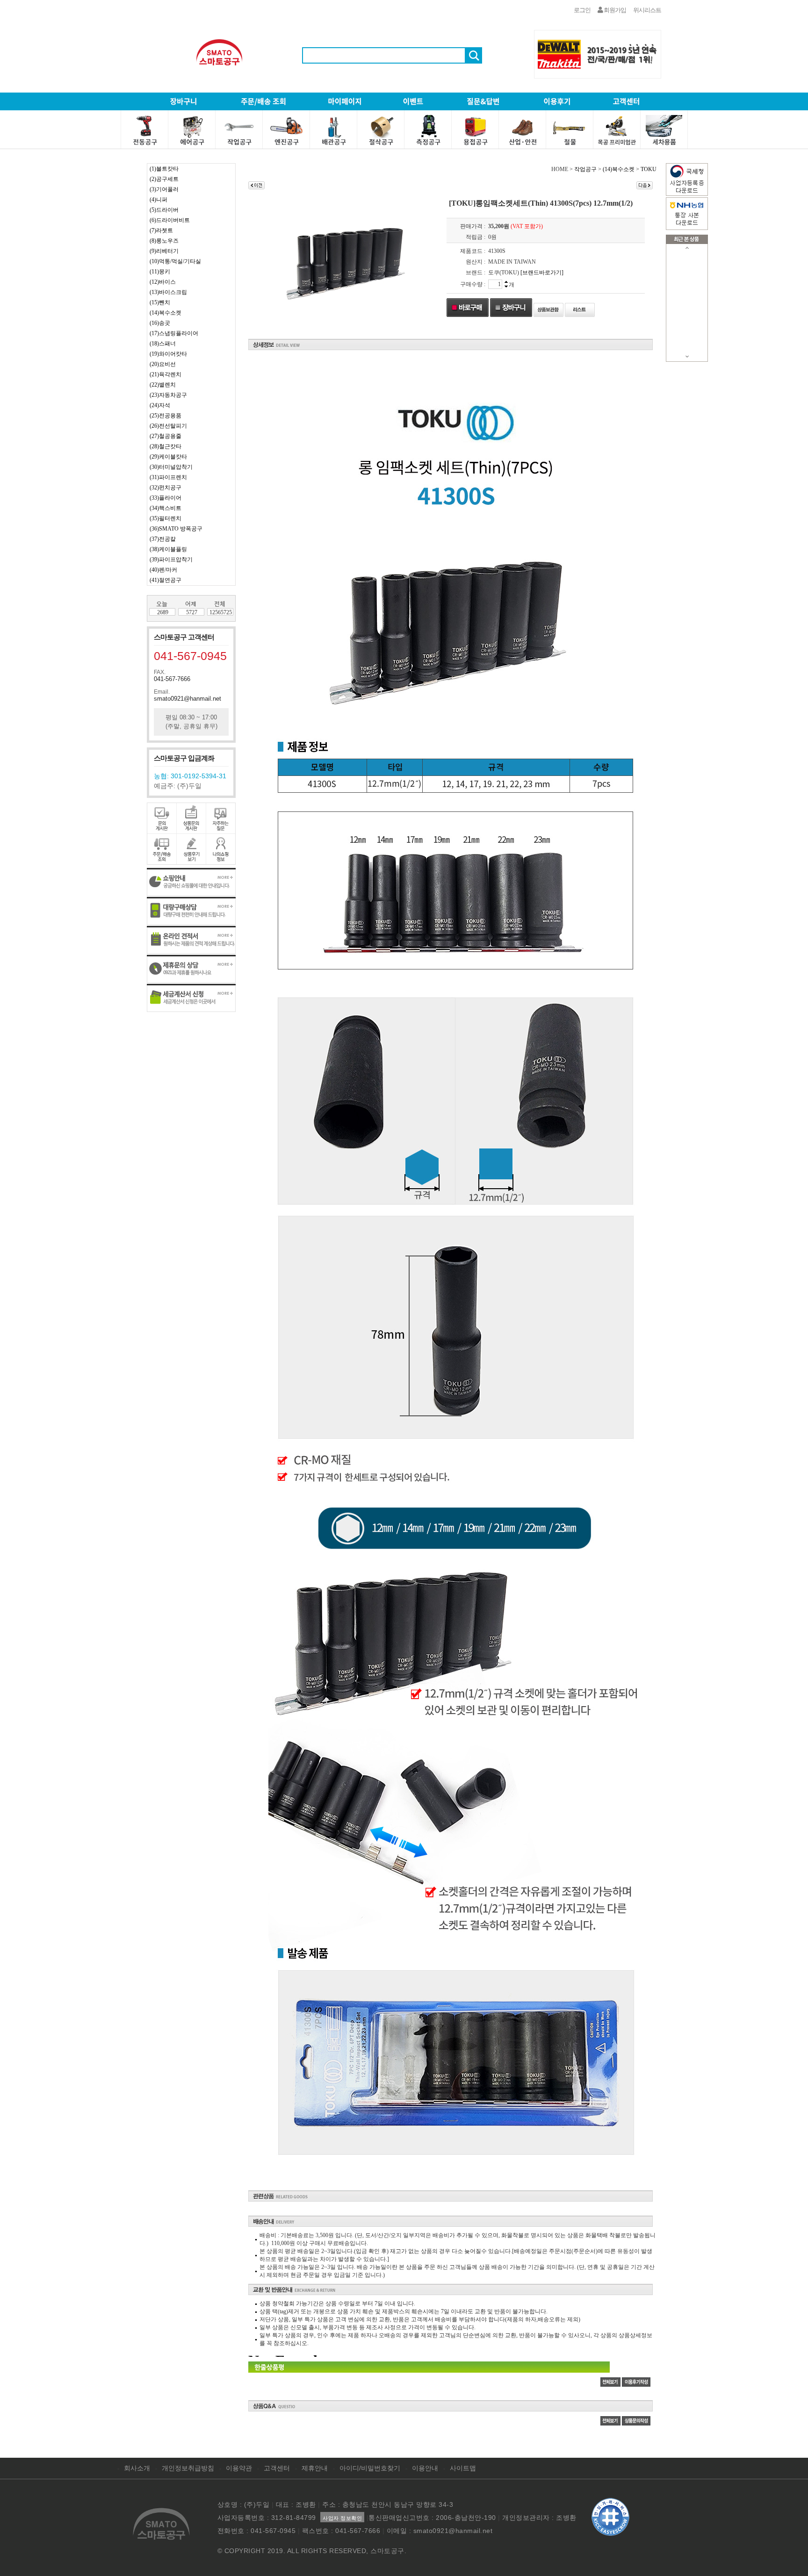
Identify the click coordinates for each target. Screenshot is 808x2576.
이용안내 (425, 2468)
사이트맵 (463, 2468)
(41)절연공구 (166, 580)
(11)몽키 (160, 272)
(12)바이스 (163, 282)
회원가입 (614, 10)
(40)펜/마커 (163, 570)
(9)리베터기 (164, 251)
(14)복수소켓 (166, 313)
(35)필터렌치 (166, 518)
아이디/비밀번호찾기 (370, 2468)
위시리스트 (647, 10)
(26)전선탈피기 (168, 426)
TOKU (649, 169)
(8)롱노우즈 (164, 241)
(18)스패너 (163, 344)
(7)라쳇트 (161, 230)
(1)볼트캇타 (164, 169)
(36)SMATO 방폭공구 (176, 529)
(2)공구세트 (164, 179)
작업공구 (585, 169)
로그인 (582, 10)
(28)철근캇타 (166, 446)
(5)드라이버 (164, 210)
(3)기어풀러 (164, 189)
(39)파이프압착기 (171, 560)
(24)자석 (160, 405)
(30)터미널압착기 (171, 467)
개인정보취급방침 (188, 2468)
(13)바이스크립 (168, 292)
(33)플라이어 (166, 498)
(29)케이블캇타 (168, 457)
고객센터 (277, 2468)
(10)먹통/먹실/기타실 (175, 261)
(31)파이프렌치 (168, 477)
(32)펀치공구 (166, 488)
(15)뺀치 (160, 302)
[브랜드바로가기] (542, 273)
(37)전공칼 (163, 539)
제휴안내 (315, 2468)
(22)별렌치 (163, 385)
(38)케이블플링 (168, 549)
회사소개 (137, 2468)
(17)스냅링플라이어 (174, 333)
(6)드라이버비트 (170, 220)
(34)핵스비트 (166, 508)
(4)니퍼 (159, 200)
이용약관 (239, 2468)
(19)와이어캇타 (168, 354)
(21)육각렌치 (166, 374)
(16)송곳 (160, 323)
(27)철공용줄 (166, 436)
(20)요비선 (163, 364)
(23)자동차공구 (168, 395)
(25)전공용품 (166, 416)
